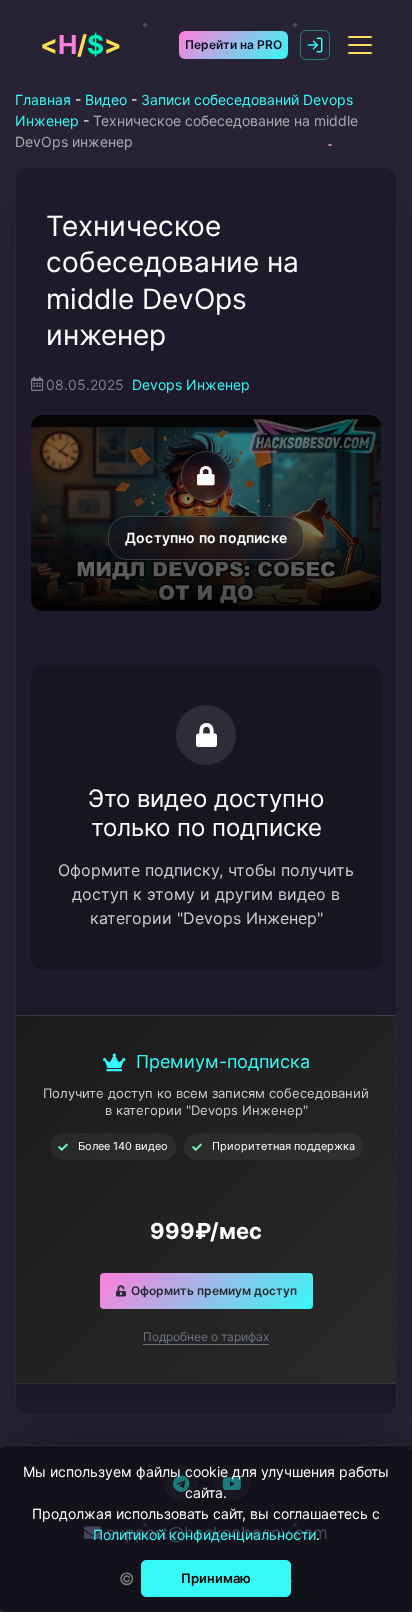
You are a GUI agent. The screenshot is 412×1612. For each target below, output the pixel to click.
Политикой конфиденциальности (204, 1534)
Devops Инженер (191, 384)
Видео (106, 99)
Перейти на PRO (233, 44)
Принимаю (216, 1578)
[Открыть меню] (360, 45)
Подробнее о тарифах (206, 1336)
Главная (43, 99)
